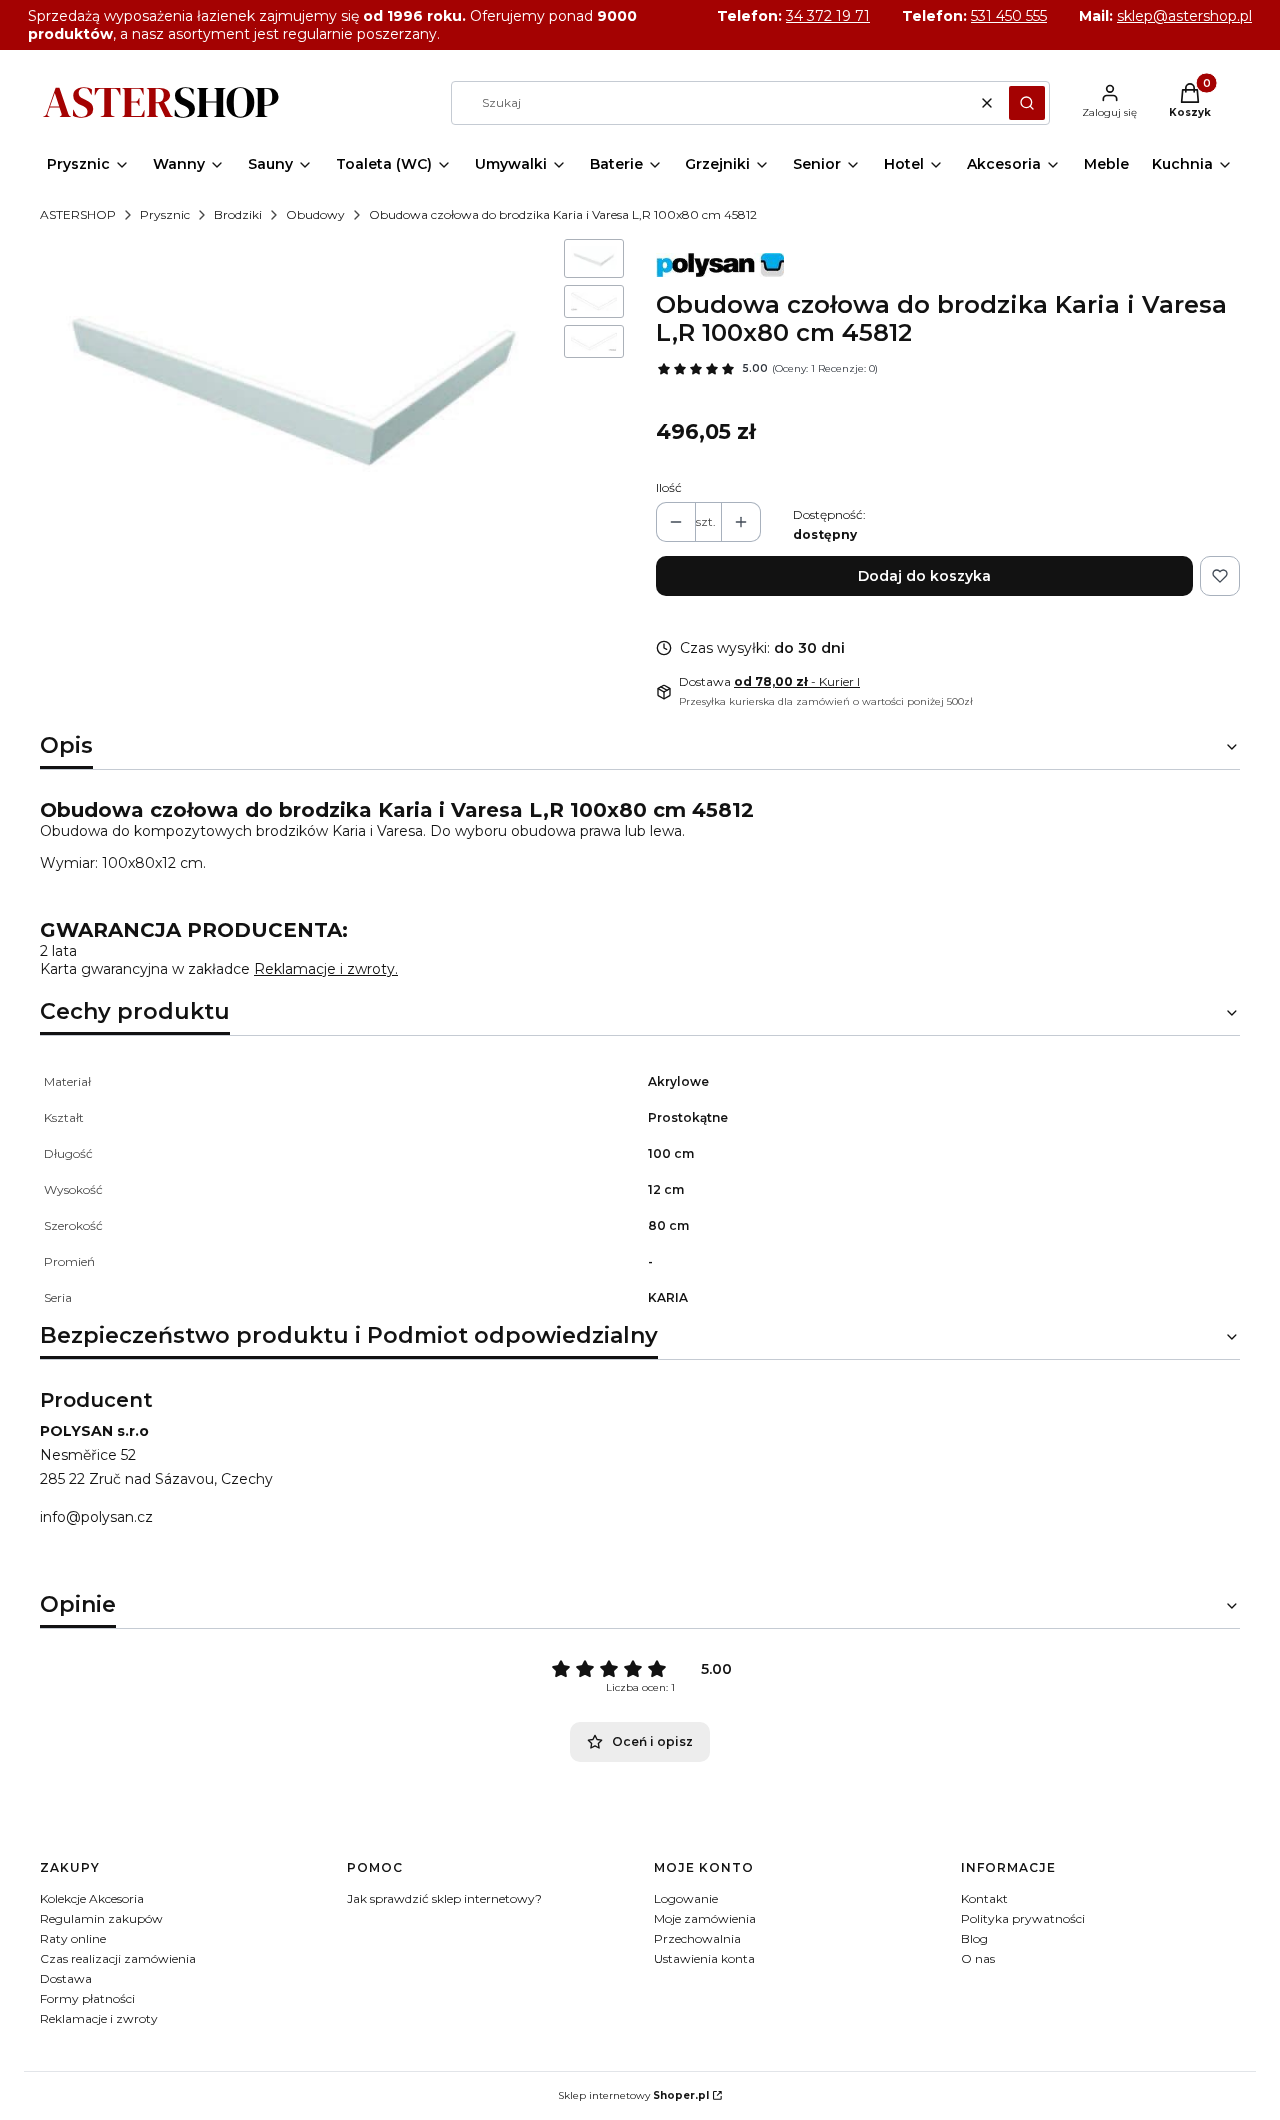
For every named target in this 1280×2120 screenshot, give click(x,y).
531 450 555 (1009, 16)
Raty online (73, 1938)
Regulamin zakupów (101, 1918)
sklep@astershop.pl (1184, 16)
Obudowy (315, 214)
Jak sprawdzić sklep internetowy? (444, 1898)
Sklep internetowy (633, 2095)
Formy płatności (87, 1998)
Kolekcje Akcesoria (92, 1898)
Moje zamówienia (705, 1918)
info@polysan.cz (96, 1517)
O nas (978, 1958)
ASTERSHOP (78, 214)
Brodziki (238, 214)
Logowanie (686, 1898)
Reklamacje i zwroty (99, 2018)
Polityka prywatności (1023, 1918)
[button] (1027, 103)
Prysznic (165, 214)
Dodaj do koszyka (924, 576)
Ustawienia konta (704, 1958)
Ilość (669, 487)
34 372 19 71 (828, 16)
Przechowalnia (697, 1938)
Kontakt (984, 1898)
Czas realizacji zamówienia (118, 1958)
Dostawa (66, 1978)
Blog (974, 1938)
